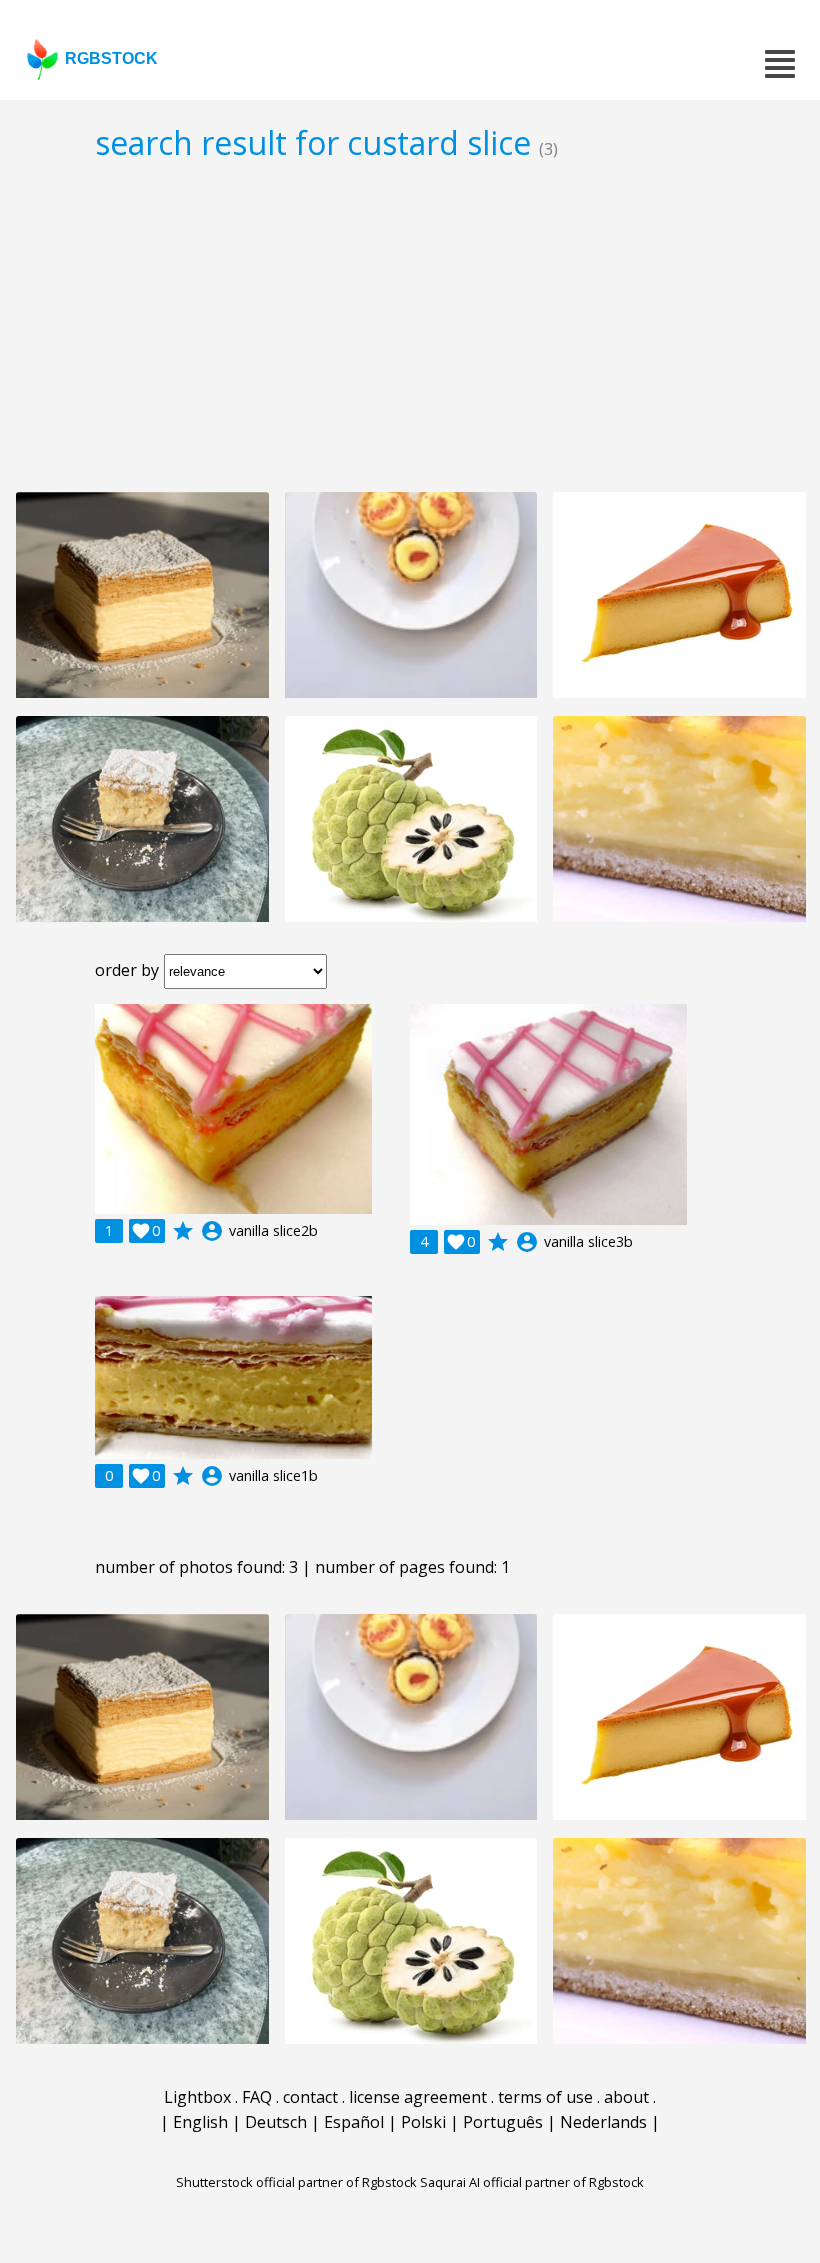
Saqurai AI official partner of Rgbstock (532, 2182)
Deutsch (276, 2122)
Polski (423, 2122)
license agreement (418, 2097)
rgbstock (111, 58)
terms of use (545, 2097)
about (626, 2097)
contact (310, 2097)
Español (354, 2122)
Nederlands (603, 2122)
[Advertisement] (410, 326)
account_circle (212, 1231)
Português (503, 2122)
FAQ (257, 2097)
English (200, 2122)
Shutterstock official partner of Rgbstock (296, 2182)
